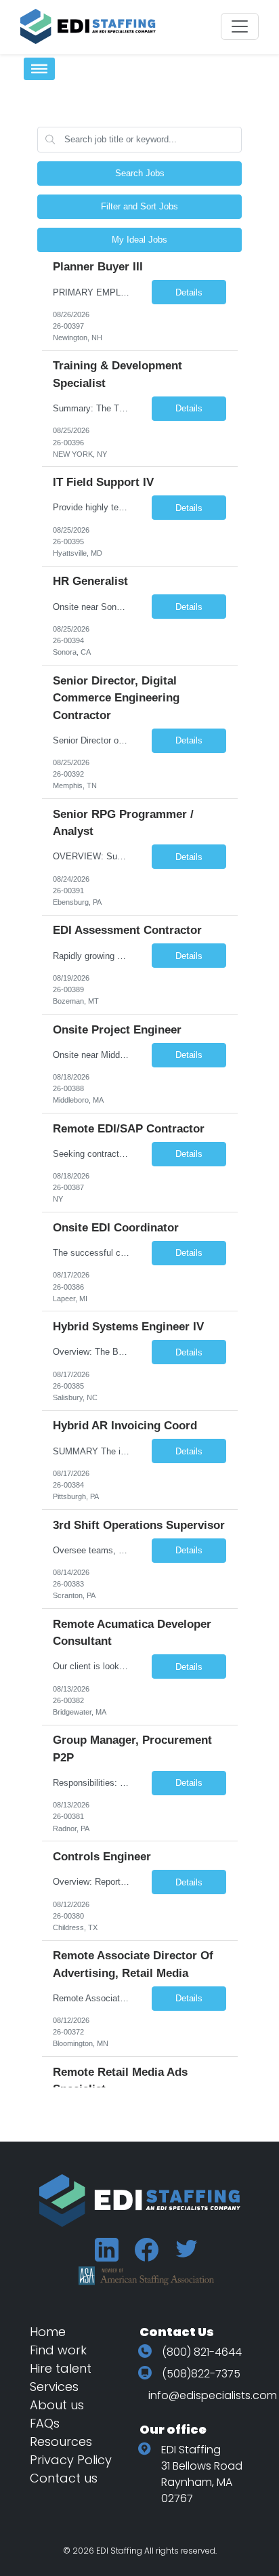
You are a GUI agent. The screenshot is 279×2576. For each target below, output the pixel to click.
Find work (58, 2350)
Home (48, 2332)
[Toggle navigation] (240, 26)
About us (57, 2405)
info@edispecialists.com (213, 2395)
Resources (61, 2441)
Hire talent (61, 2368)
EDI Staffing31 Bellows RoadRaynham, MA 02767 (202, 2474)
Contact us (64, 2478)
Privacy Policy (71, 2460)
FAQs (45, 2423)
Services (54, 2387)
